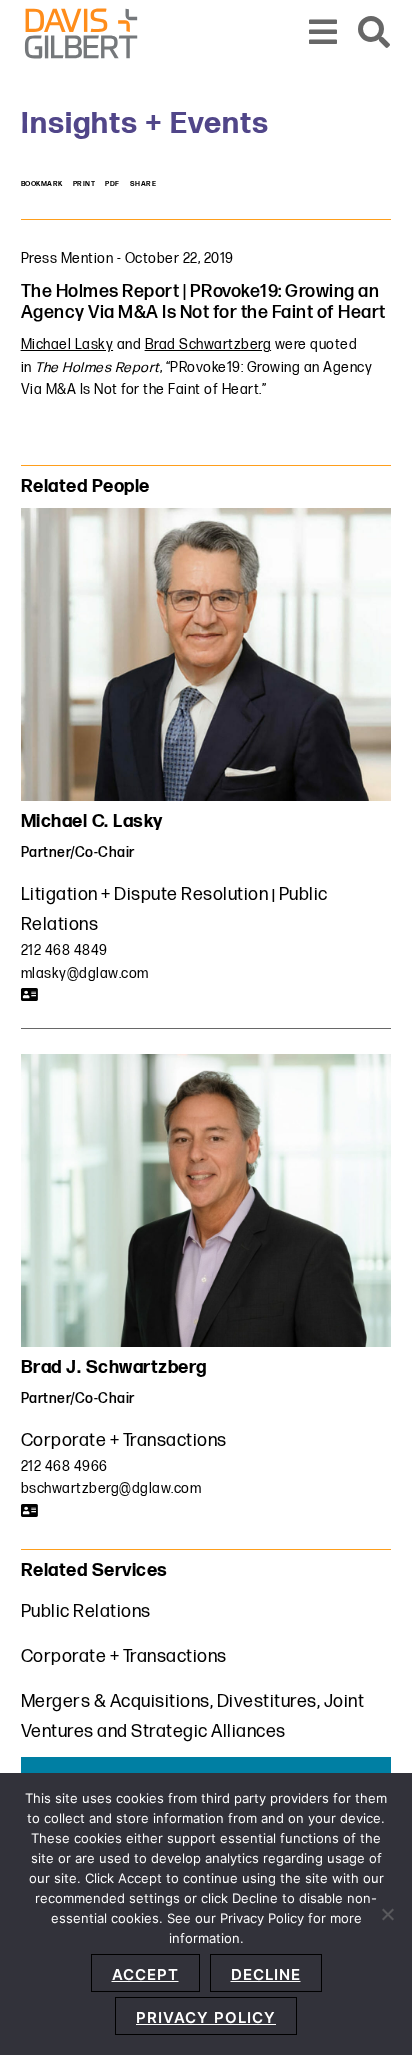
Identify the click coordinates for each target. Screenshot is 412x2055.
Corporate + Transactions (124, 1440)
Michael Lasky (67, 344)
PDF (112, 184)
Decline (266, 1974)
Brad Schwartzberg (208, 344)
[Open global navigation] (323, 33)
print (84, 184)
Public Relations (86, 1611)
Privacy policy (206, 2017)
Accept (145, 1974)
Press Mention (67, 258)
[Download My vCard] (30, 995)
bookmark (42, 184)
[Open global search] (374, 33)
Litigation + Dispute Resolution (145, 894)
